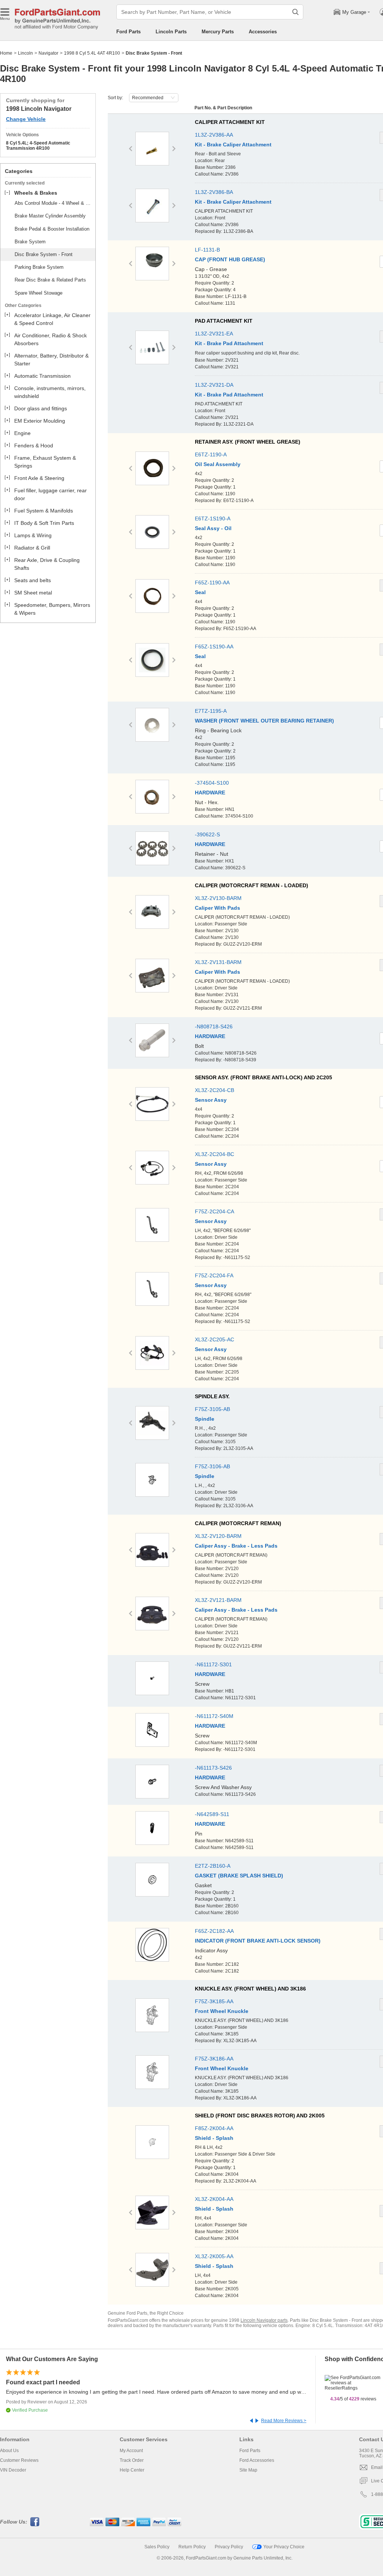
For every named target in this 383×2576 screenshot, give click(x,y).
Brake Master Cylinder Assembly (50, 216)
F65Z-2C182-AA (214, 1931)
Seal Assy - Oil (213, 528)
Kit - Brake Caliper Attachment (233, 145)
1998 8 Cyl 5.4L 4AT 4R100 (92, 53)
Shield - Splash (214, 2138)
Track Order (132, 2460)
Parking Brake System (39, 267)
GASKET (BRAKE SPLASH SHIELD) (239, 1876)
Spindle (205, 1419)
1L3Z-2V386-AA (214, 135)
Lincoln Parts (171, 32)
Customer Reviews (19, 2460)
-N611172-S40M (214, 1716)
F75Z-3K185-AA (214, 2001)
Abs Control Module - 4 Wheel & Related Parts (54, 203)
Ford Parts (128, 32)
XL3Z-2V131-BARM (218, 962)
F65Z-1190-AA (212, 583)
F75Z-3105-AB (212, 1409)
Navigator (48, 53)
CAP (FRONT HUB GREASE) (230, 259)
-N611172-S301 (213, 1664)
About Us (9, 2451)
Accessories (263, 32)
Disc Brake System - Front (44, 254)
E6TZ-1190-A (211, 454)
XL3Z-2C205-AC (215, 1339)
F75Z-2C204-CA (215, 1211)
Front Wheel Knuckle (222, 2011)
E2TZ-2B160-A (213, 1866)
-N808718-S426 (214, 1027)
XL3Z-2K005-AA (214, 2256)
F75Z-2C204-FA (214, 1275)
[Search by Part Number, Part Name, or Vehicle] (295, 12)
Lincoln (25, 53)
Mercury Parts (218, 32)
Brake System (30, 242)
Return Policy (192, 2547)
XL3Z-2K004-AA (214, 2199)
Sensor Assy (211, 1100)
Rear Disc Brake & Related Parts (50, 280)
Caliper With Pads (217, 908)
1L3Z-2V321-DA (214, 385)
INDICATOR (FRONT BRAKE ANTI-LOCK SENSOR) (258, 1941)
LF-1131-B (207, 250)
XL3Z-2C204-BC (215, 1154)
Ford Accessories (257, 2460)
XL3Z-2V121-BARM (218, 1600)
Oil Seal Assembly (218, 464)
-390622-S (207, 834)
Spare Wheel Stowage (39, 293)
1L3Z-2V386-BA (214, 192)
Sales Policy (157, 2547)
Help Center (132, 2470)
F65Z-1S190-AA (214, 647)
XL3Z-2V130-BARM (218, 898)
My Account (131, 2451)
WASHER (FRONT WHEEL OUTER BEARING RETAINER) (264, 721)
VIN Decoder (13, 2470)
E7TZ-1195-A (211, 711)
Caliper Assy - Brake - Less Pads (236, 1546)
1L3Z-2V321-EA (214, 334)
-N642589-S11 (212, 1814)
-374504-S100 (212, 783)
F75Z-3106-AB (212, 1466)
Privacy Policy (229, 2547)
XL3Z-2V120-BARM (218, 1536)
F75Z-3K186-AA (214, 2059)
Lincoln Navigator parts (264, 2320)
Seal (200, 592)
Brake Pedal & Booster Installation (52, 229)
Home (6, 53)
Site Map (248, 2470)
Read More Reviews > (284, 2421)
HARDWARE (210, 793)
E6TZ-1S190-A (213, 518)
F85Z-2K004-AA (214, 2128)
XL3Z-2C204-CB (215, 1090)
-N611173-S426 (213, 1768)
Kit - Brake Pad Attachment (229, 343)
